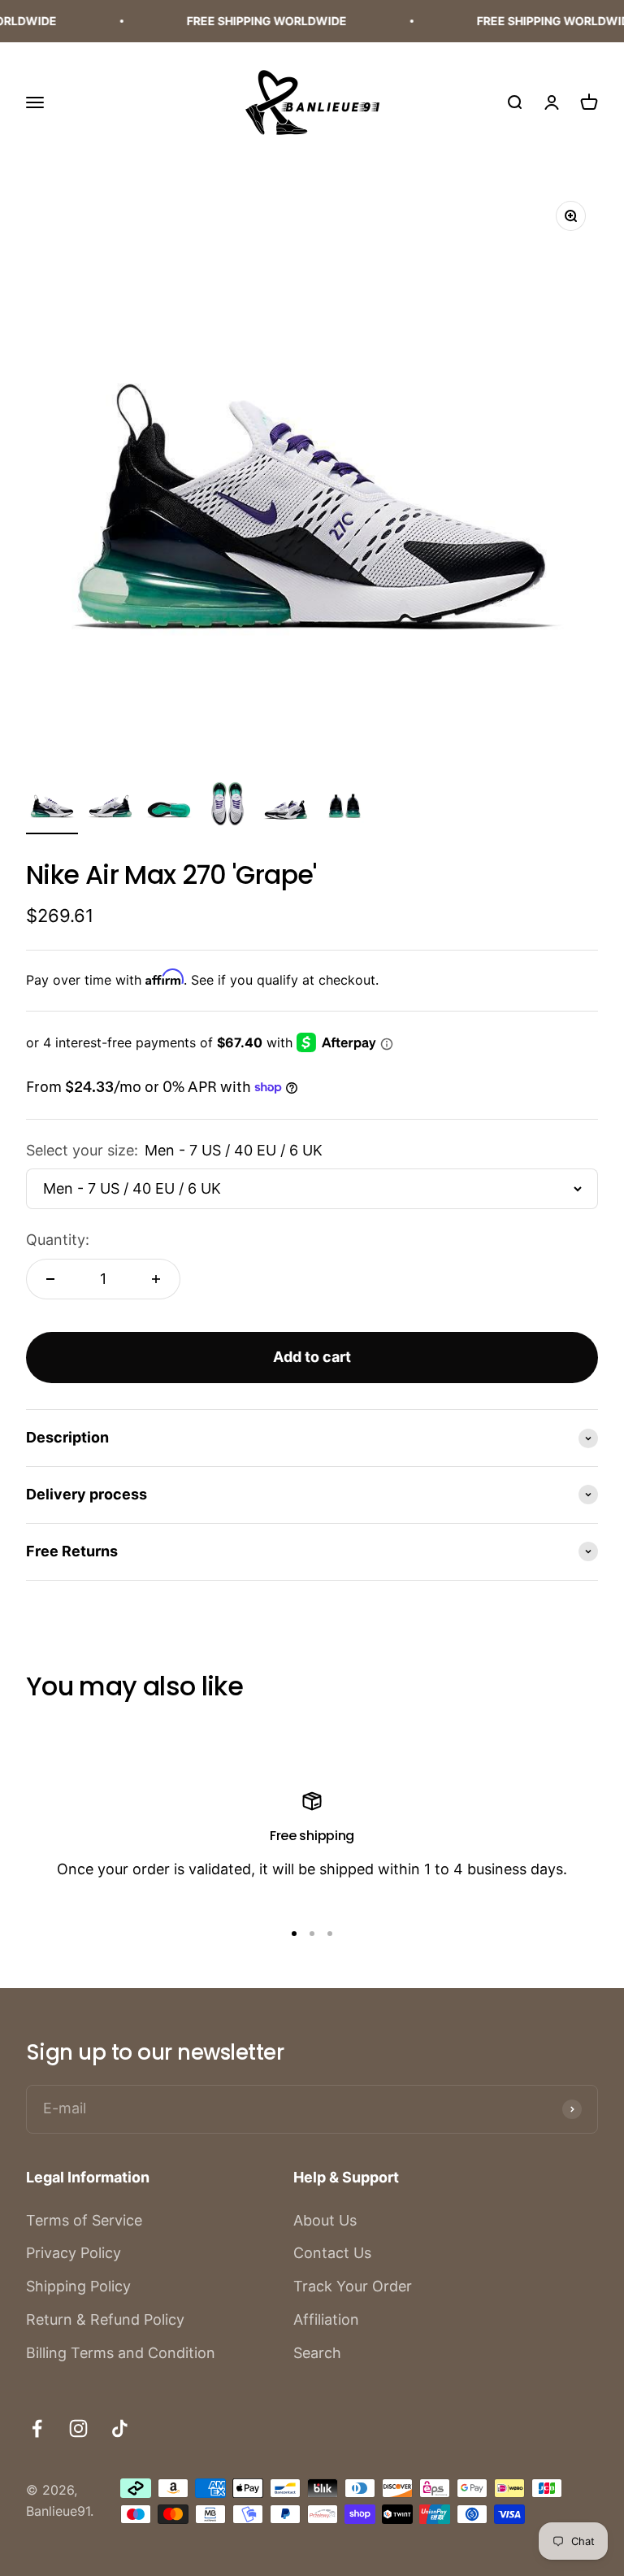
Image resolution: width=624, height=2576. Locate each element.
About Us (325, 2220)
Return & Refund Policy (105, 2319)
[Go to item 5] (286, 806)
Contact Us (332, 2253)
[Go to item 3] (169, 806)
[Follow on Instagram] (78, 2428)
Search (317, 2353)
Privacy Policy (74, 2253)
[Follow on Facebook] (37, 2428)
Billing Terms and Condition (121, 2353)
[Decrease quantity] (50, 1279)
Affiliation (326, 2319)
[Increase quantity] (156, 1279)
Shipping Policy (78, 2286)
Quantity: (58, 1240)
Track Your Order (353, 2286)
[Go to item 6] (344, 806)
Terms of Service (84, 2220)
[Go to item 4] (227, 806)
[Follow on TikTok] (120, 2428)
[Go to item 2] (110, 806)
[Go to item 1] (52, 806)
